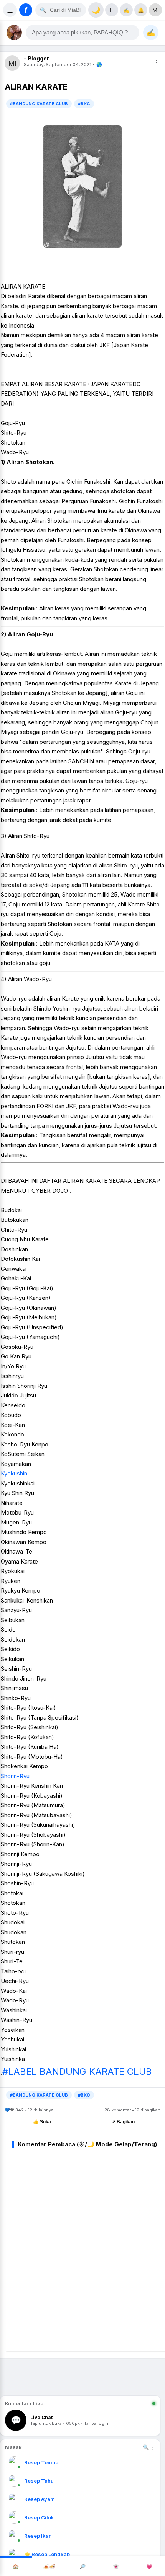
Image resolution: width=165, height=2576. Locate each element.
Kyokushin (15, 1473)
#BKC (84, 104)
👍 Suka (42, 2122)
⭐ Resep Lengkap (47, 2554)
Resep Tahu (39, 2481)
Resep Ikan (38, 2536)
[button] (82, 33)
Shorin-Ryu (15, 1776)
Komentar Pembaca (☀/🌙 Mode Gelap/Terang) (87, 2144)
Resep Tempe (41, 2462)
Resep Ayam (40, 2499)
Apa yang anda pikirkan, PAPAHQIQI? (80, 33)
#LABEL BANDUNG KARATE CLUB (77, 2071)
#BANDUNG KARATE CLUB (39, 104)
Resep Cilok (39, 2517)
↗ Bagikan (123, 2122)
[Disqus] (89, 2248)
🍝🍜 (49, 2566)
